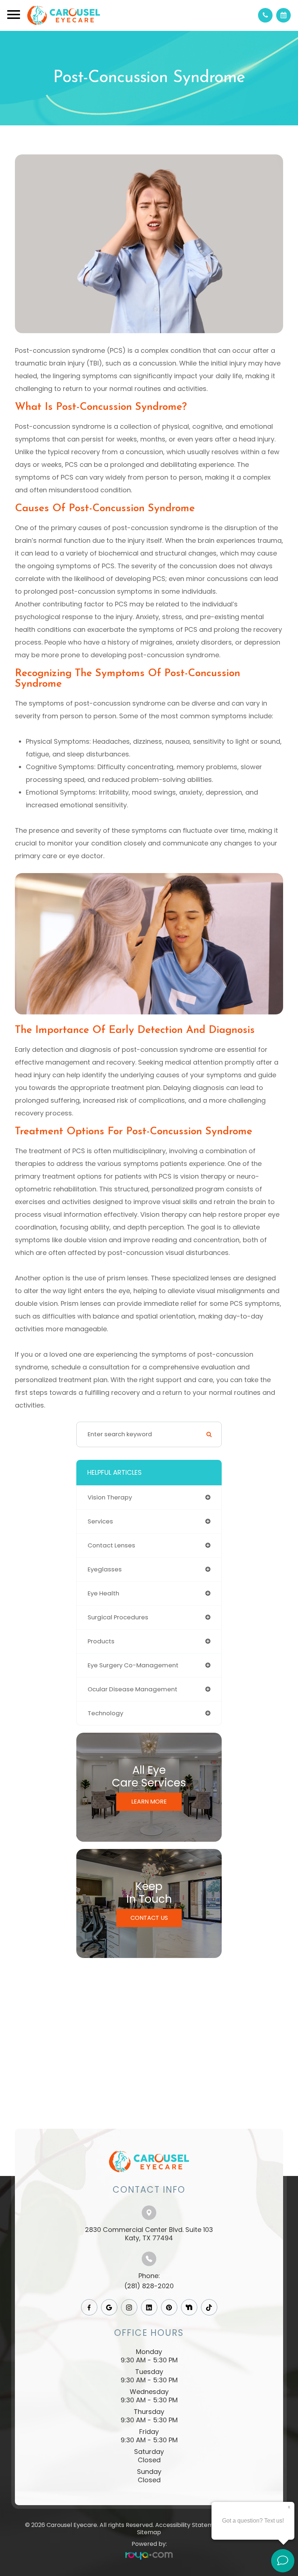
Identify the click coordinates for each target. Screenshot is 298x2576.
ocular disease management (132, 1689)
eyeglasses (105, 1569)
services (100, 1521)
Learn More (149, 1802)
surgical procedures (118, 1617)
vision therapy (110, 1497)
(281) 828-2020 (149, 2286)
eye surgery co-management (133, 1665)
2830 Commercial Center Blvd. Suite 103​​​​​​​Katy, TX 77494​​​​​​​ (149, 2234)
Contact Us (149, 1918)
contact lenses (111, 1545)
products (101, 1641)
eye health (103, 1593)
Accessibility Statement (189, 2525)
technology (105, 1713)
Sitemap (149, 2532)
